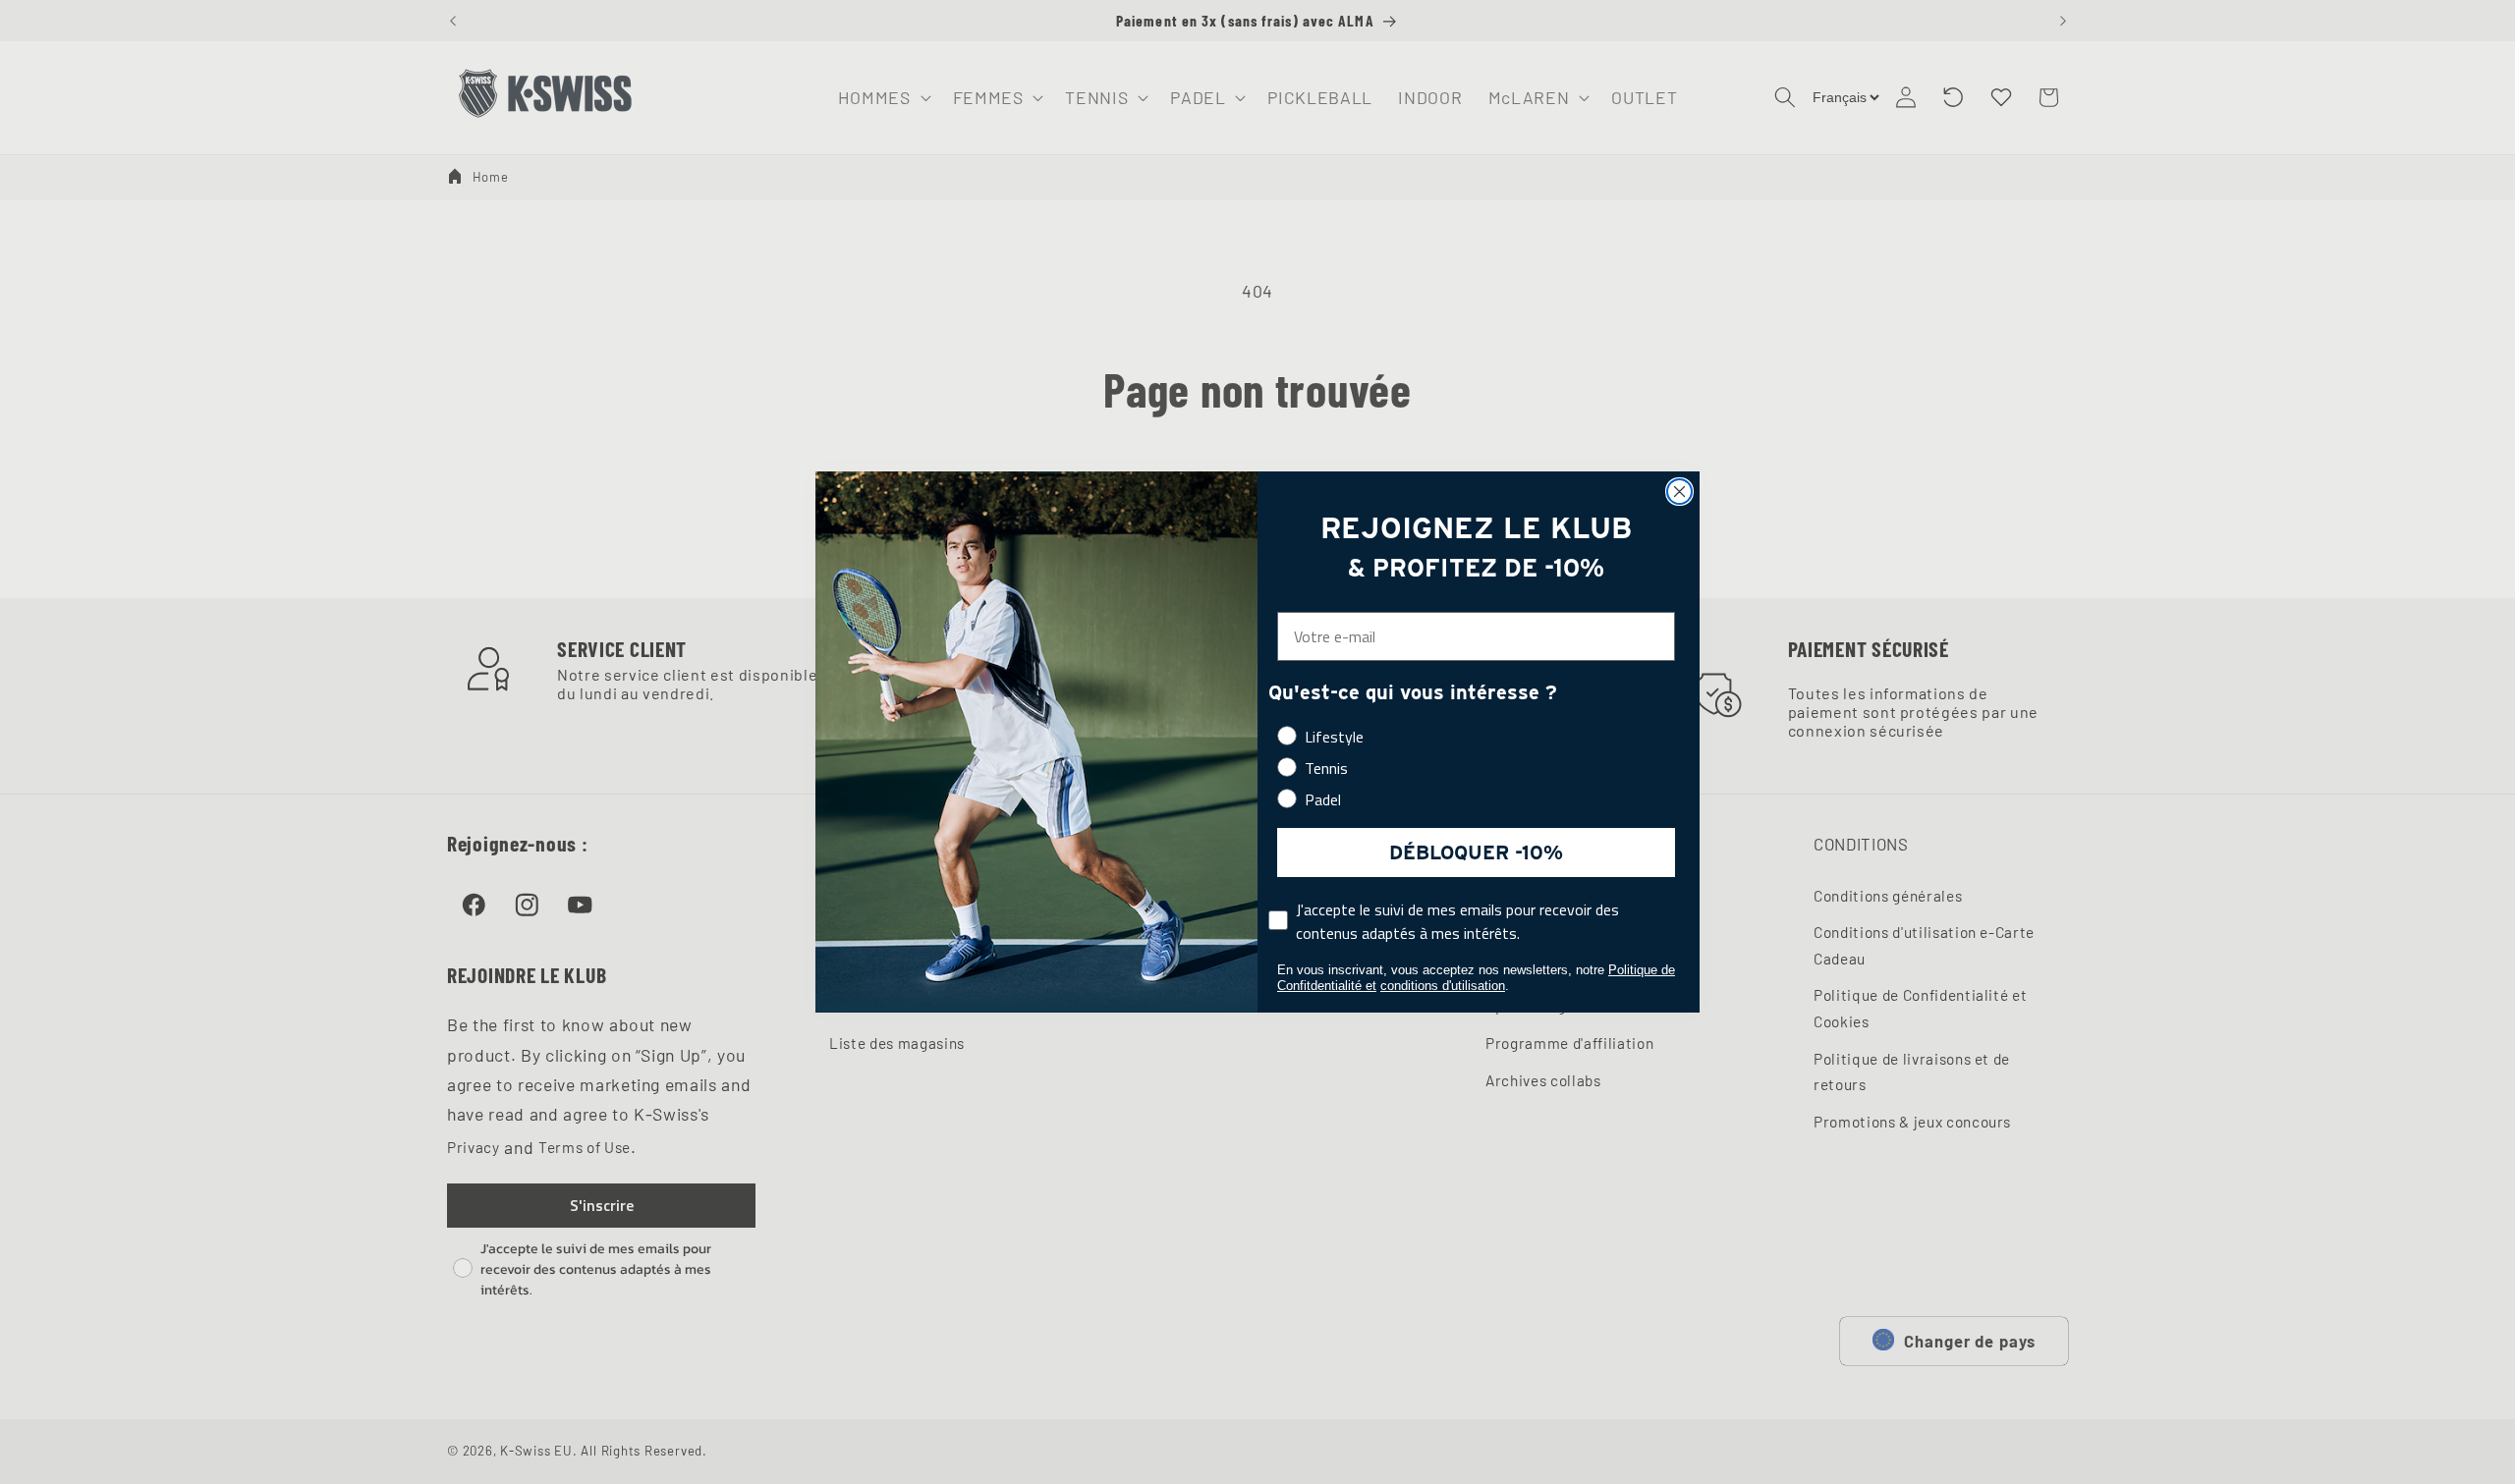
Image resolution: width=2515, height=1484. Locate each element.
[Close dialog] (1679, 492)
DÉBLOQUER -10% (1476, 852)
